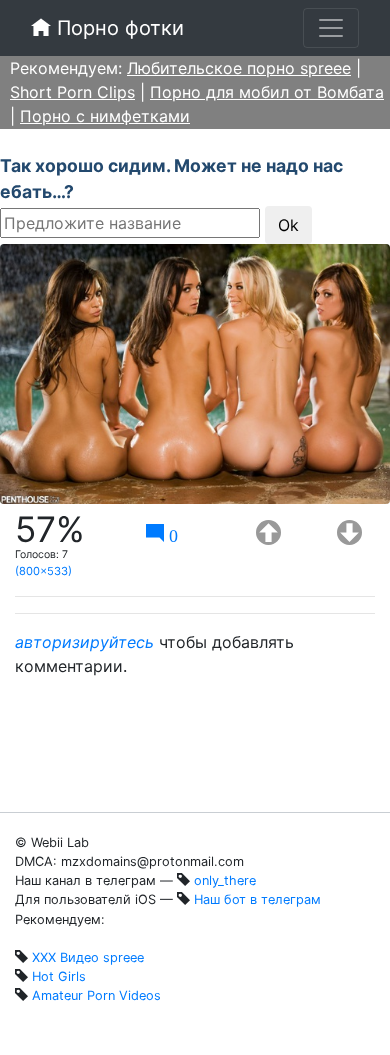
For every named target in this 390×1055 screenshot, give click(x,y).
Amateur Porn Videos (96, 995)
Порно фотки (117, 28)
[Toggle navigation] (331, 28)
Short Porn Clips (72, 92)
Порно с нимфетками (105, 116)
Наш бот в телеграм (257, 899)
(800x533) (43, 571)
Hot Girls (59, 976)
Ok (288, 225)
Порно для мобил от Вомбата (267, 92)
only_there (225, 880)
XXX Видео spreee (88, 957)
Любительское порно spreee (239, 68)
